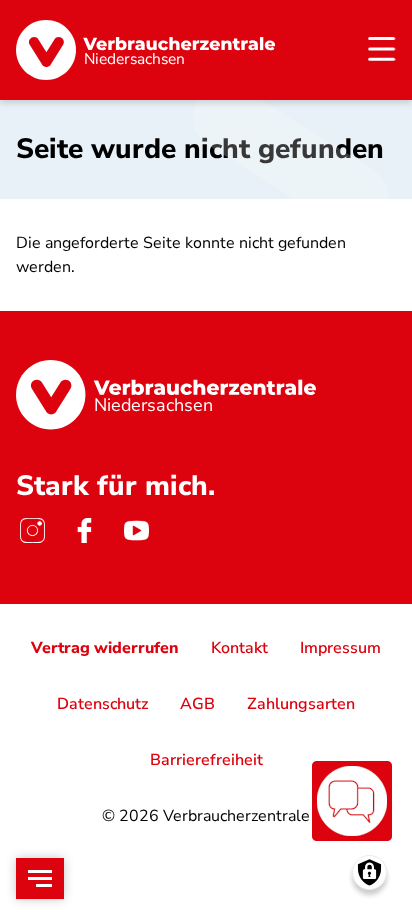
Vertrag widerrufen (105, 648)
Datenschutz (102, 704)
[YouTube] (136, 530)
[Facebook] (84, 530)
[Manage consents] (369, 872)
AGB (197, 704)
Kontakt (239, 648)
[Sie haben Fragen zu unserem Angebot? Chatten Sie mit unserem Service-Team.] (352, 801)
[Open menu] (40, 878)
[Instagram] (32, 530)
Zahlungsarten (301, 704)
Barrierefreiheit (206, 760)
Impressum (340, 648)
